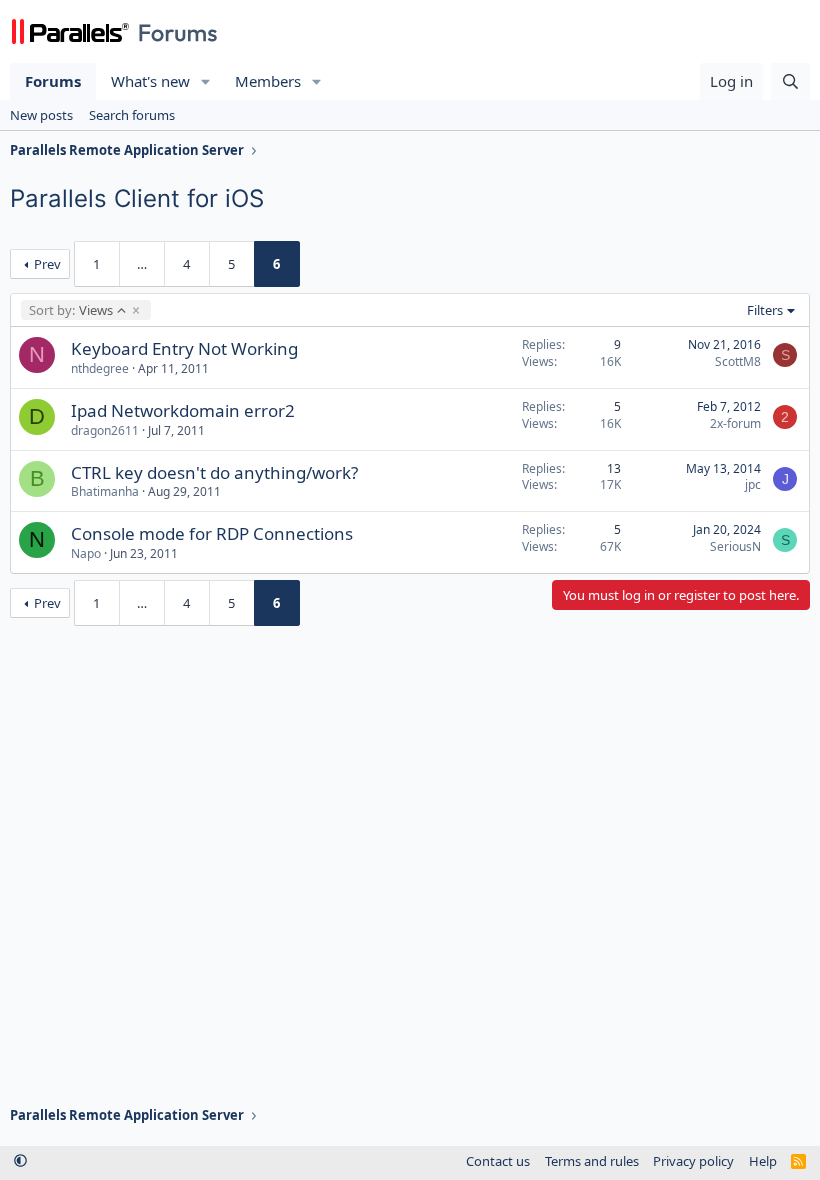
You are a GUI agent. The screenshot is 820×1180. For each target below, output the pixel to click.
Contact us (498, 1161)
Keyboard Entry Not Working (184, 348)
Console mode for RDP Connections (212, 533)
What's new (150, 81)
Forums (53, 81)
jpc (753, 484)
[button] (206, 81)
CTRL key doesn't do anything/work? (214, 472)
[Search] (790, 81)
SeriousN (735, 546)
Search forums (132, 115)
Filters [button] (765, 310)
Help (763, 1161)
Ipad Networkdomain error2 (183, 410)
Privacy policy (693, 1161)
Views (70, 310)
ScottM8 (738, 361)
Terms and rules (592, 1161)
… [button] (142, 264)
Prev (47, 264)
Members (268, 81)
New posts (41, 115)
